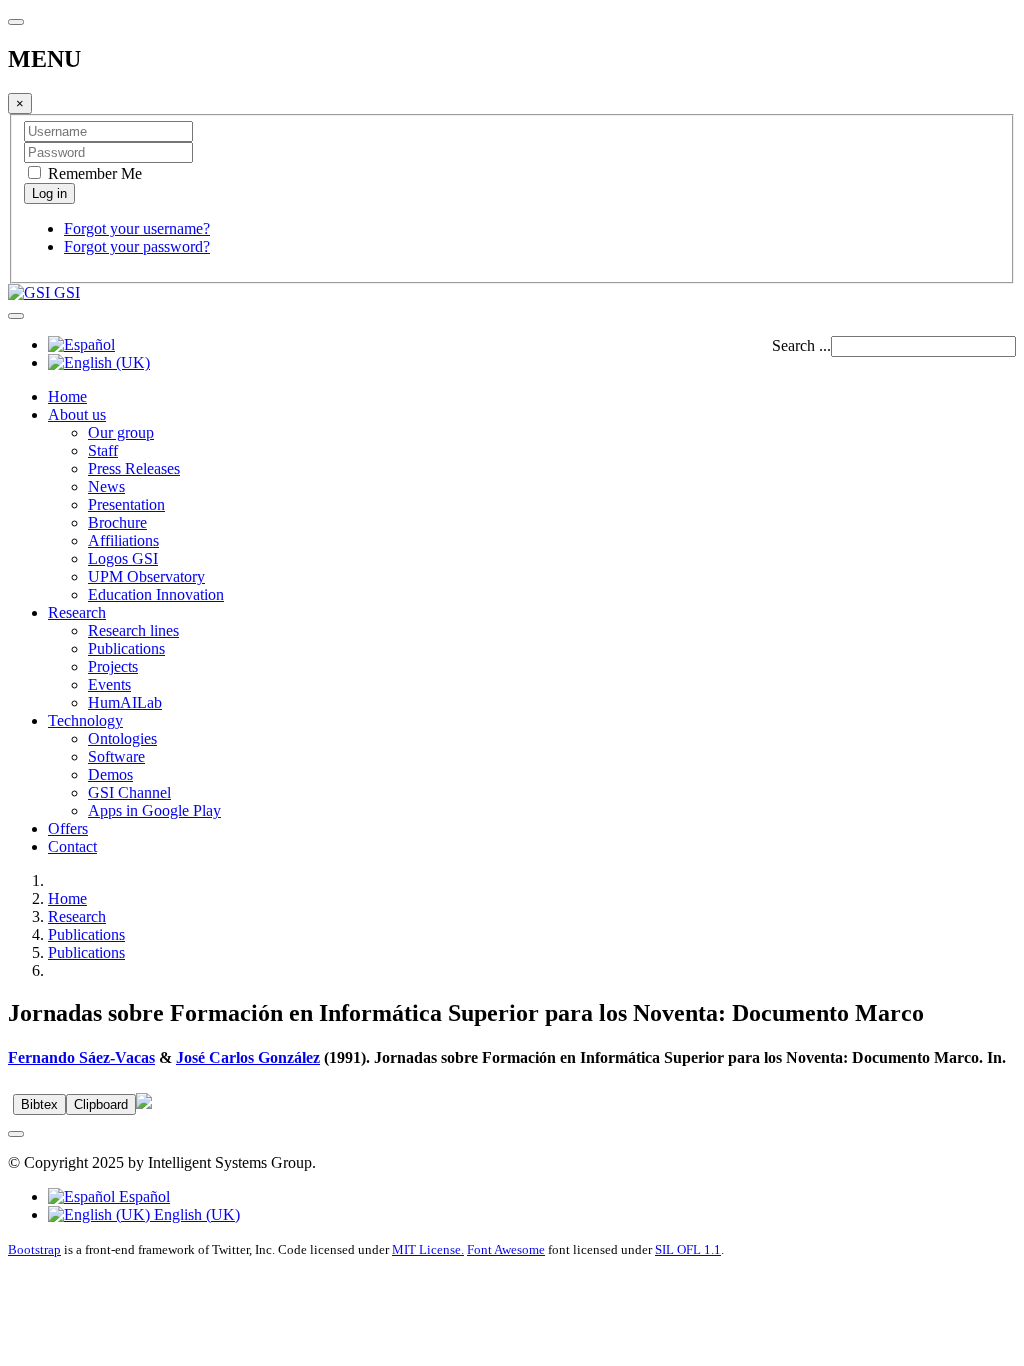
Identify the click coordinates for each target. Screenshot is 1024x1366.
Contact (72, 846)
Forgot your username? (137, 228)
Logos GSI (123, 558)
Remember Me (93, 173)
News (106, 486)
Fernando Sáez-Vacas (81, 1057)
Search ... (801, 345)
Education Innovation (156, 594)
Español (142, 1196)
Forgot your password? (137, 246)
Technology (85, 720)
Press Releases (134, 468)
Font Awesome (506, 1249)
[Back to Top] (16, 1134)
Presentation (126, 504)
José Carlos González (248, 1057)
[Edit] (144, 1103)
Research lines (133, 630)
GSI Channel (129, 792)
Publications (126, 648)
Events (109, 684)
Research (77, 612)
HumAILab (125, 702)
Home (67, 396)
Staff (103, 450)
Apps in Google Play (154, 810)
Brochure (117, 522)
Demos (110, 774)
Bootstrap (34, 1249)
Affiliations (123, 540)
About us (77, 414)
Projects (113, 666)
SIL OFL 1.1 (688, 1249)
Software (116, 756)
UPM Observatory (146, 576)
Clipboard (101, 1104)
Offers (68, 828)
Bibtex (39, 1104)
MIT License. (428, 1249)
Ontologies (122, 738)
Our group (121, 432)
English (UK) (195, 1214)
